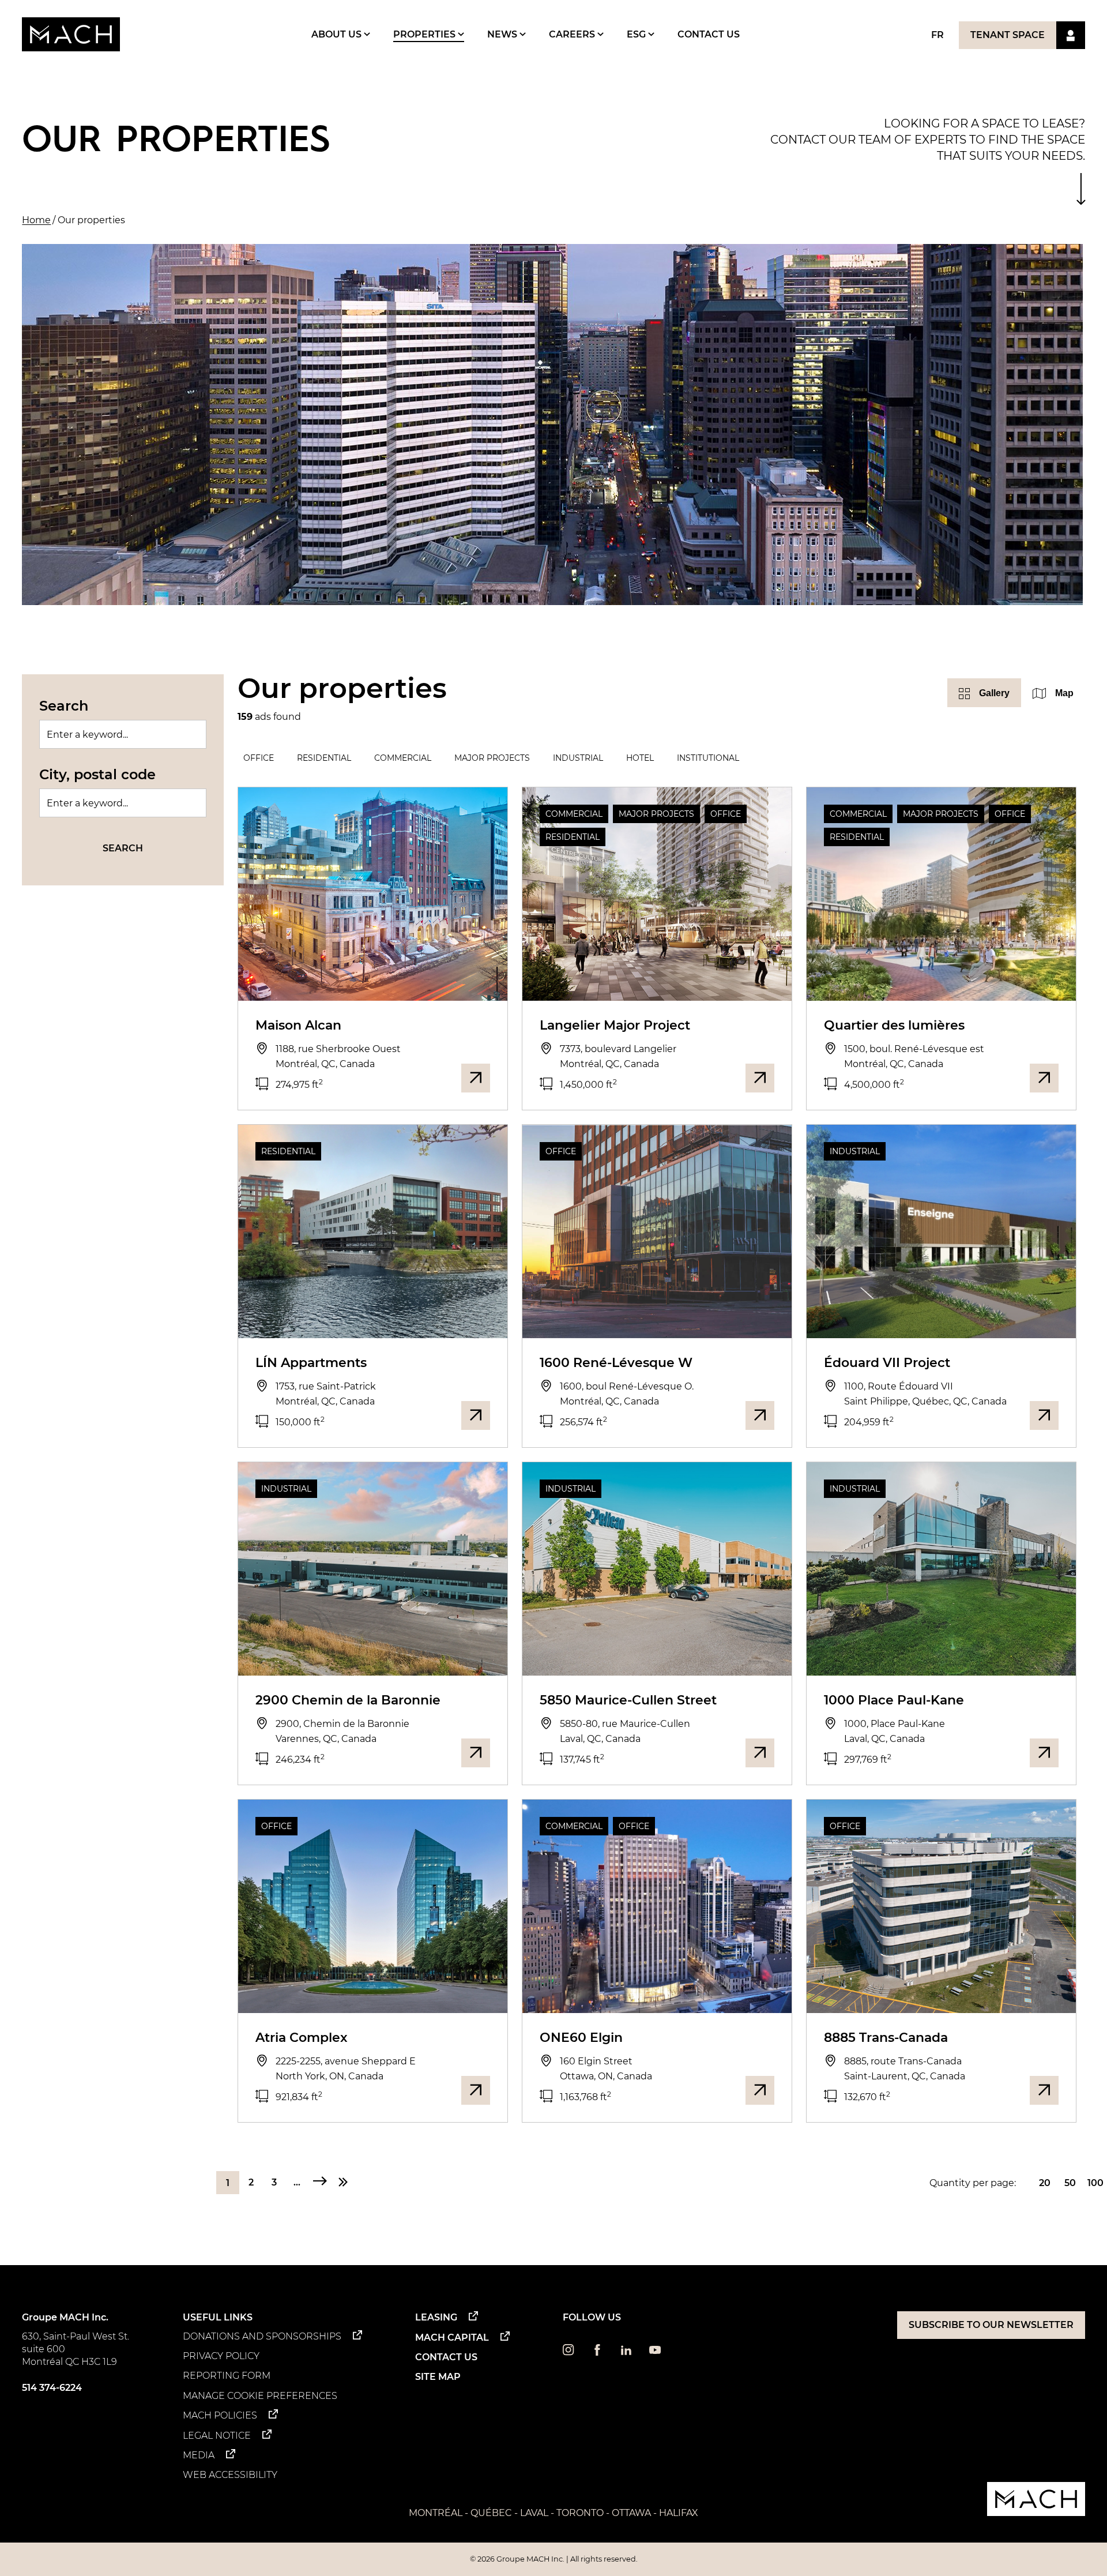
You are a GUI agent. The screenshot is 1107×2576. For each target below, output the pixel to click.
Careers (573, 34)
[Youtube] (655, 2352)
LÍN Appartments (311, 1363)
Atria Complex (302, 2038)
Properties (426, 34)
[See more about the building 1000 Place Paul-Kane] (1044, 1753)
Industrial (578, 758)
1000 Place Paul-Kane (894, 1700)
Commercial (403, 758)
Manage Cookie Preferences (260, 2396)
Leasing (436, 2317)
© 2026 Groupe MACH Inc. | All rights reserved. (554, 2559)
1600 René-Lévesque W (616, 1363)
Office (259, 758)
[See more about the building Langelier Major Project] (760, 1078)
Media (199, 2455)
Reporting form (227, 2376)
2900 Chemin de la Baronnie (348, 1700)
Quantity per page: (973, 2183)
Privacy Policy (221, 2356)
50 (1070, 2183)
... (297, 2182)
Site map (438, 2377)
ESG (637, 34)
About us (338, 34)
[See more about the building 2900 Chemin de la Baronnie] (476, 1753)
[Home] (71, 34)
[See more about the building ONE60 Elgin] (760, 2090)
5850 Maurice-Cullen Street (628, 1700)
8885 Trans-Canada (886, 2038)
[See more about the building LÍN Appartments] (476, 1415)
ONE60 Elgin (581, 2038)
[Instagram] (568, 2352)
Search (64, 706)
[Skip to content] (1081, 189)
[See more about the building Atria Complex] (476, 2090)
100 (1095, 2183)
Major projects (492, 758)
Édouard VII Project (887, 1363)
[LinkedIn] (626, 2352)
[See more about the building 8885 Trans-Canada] (1044, 2090)
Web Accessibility (230, 2475)
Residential (324, 758)
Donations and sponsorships (262, 2336)
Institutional (708, 758)
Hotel (640, 758)
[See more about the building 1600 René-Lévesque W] (760, 1415)
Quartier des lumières (894, 1025)
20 (1045, 2183)
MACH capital (452, 2337)
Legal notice (217, 2436)
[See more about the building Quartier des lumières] (1044, 1078)
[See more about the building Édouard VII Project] (1044, 1415)
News (503, 34)
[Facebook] (597, 2352)
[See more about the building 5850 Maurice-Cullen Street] (760, 1753)
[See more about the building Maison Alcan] (476, 1078)
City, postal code (97, 774)
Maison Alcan (298, 1025)
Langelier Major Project (615, 1025)
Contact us (709, 34)
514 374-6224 (52, 2388)
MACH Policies (220, 2415)
